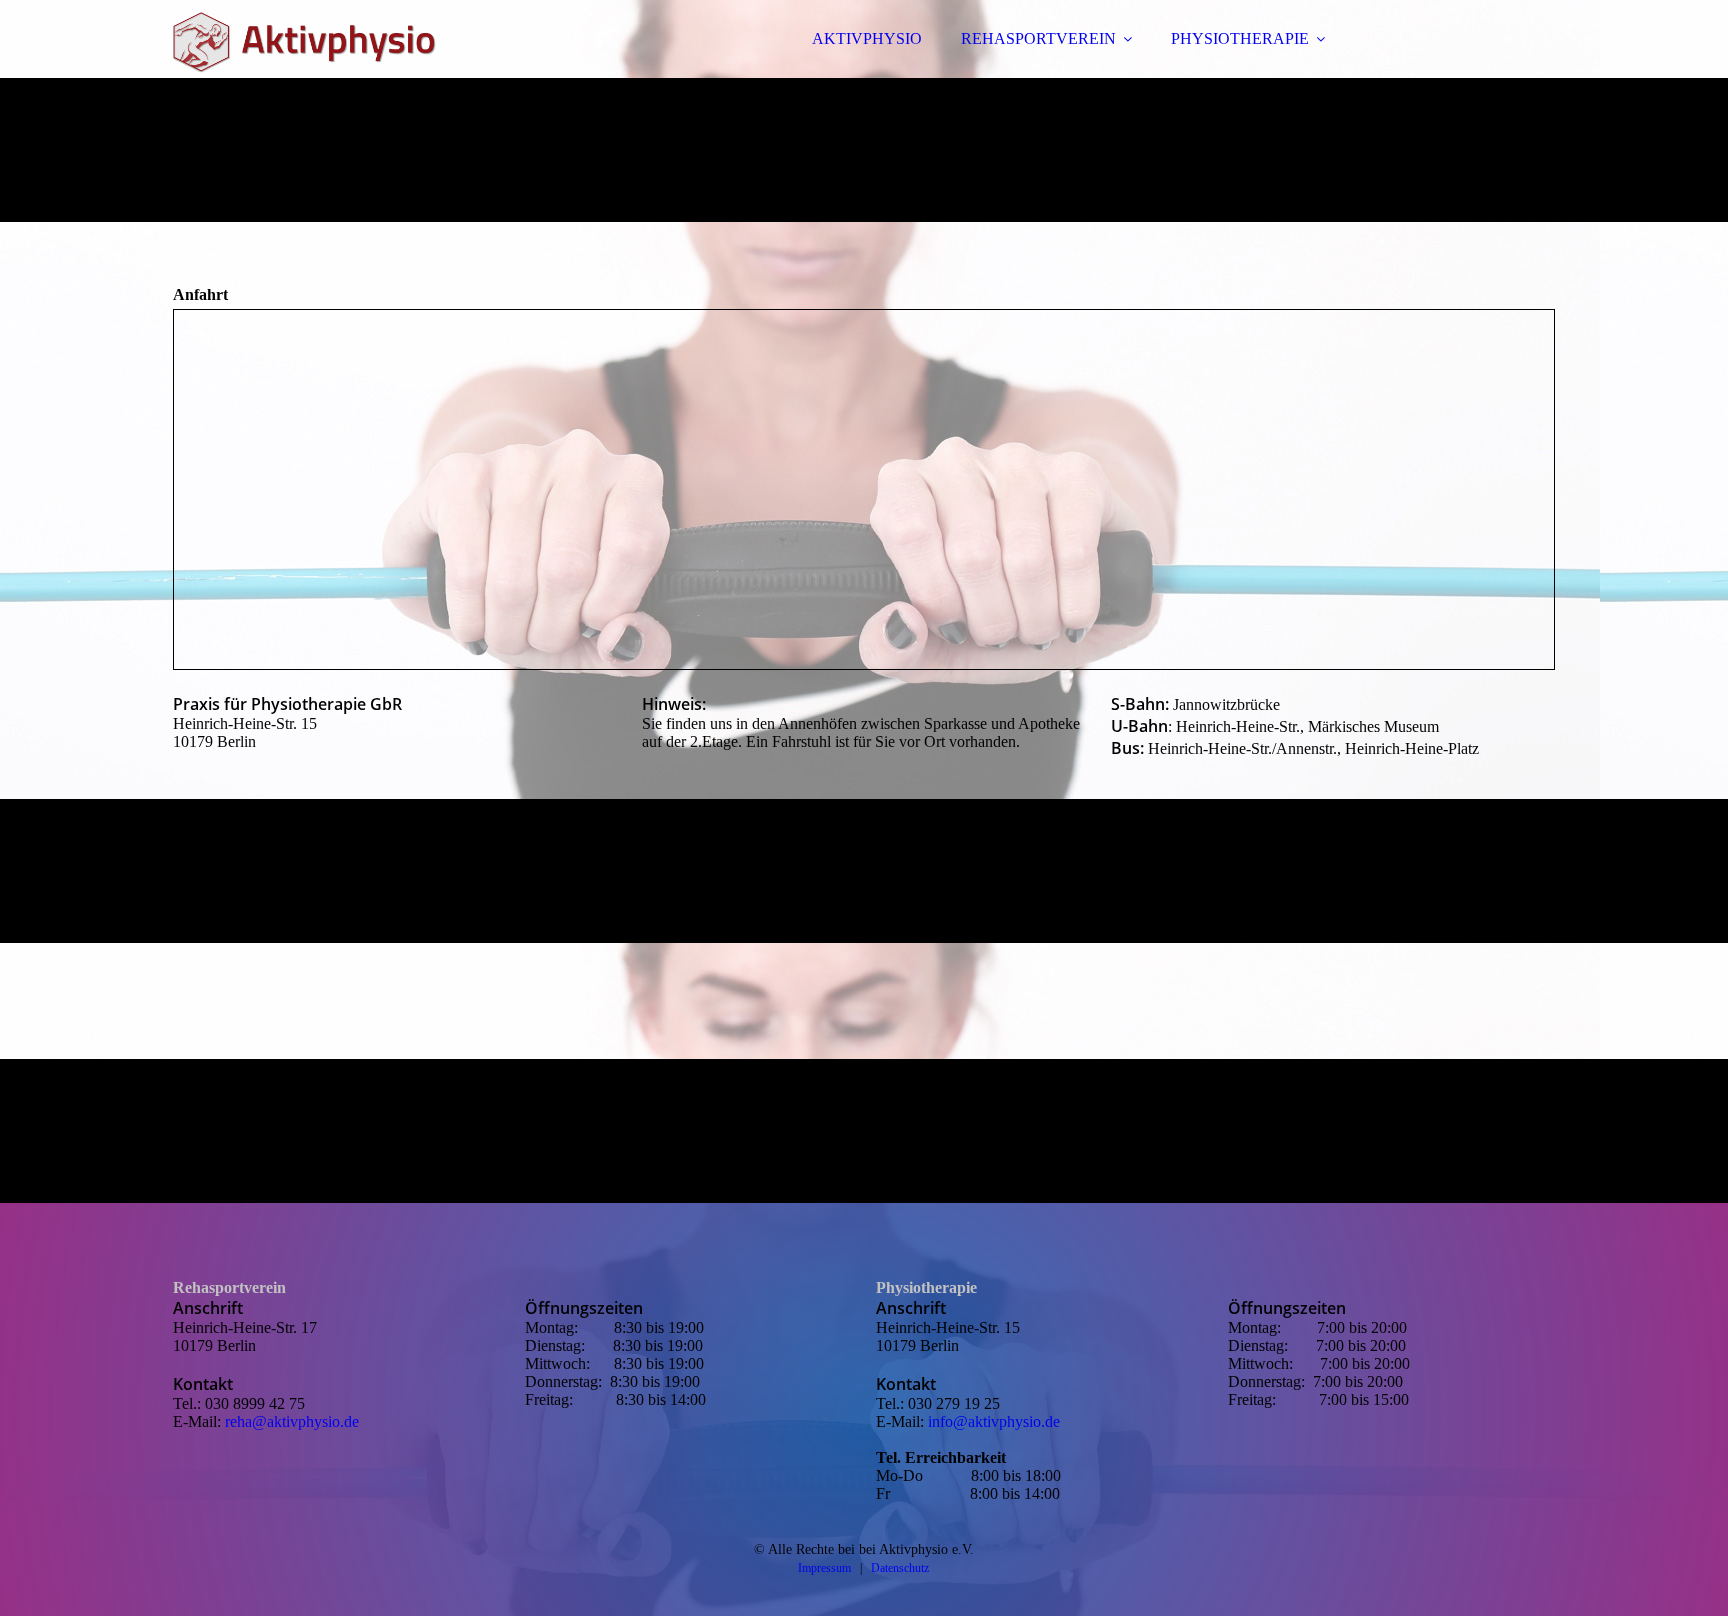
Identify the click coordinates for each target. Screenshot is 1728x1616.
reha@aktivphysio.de (292, 1421)
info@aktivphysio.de (994, 1421)
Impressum (824, 1568)
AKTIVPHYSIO (867, 38)
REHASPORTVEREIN (1038, 38)
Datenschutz (900, 1568)
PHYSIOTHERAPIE (1240, 38)
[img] (348, 70)
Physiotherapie (926, 1287)
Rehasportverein (229, 1287)
